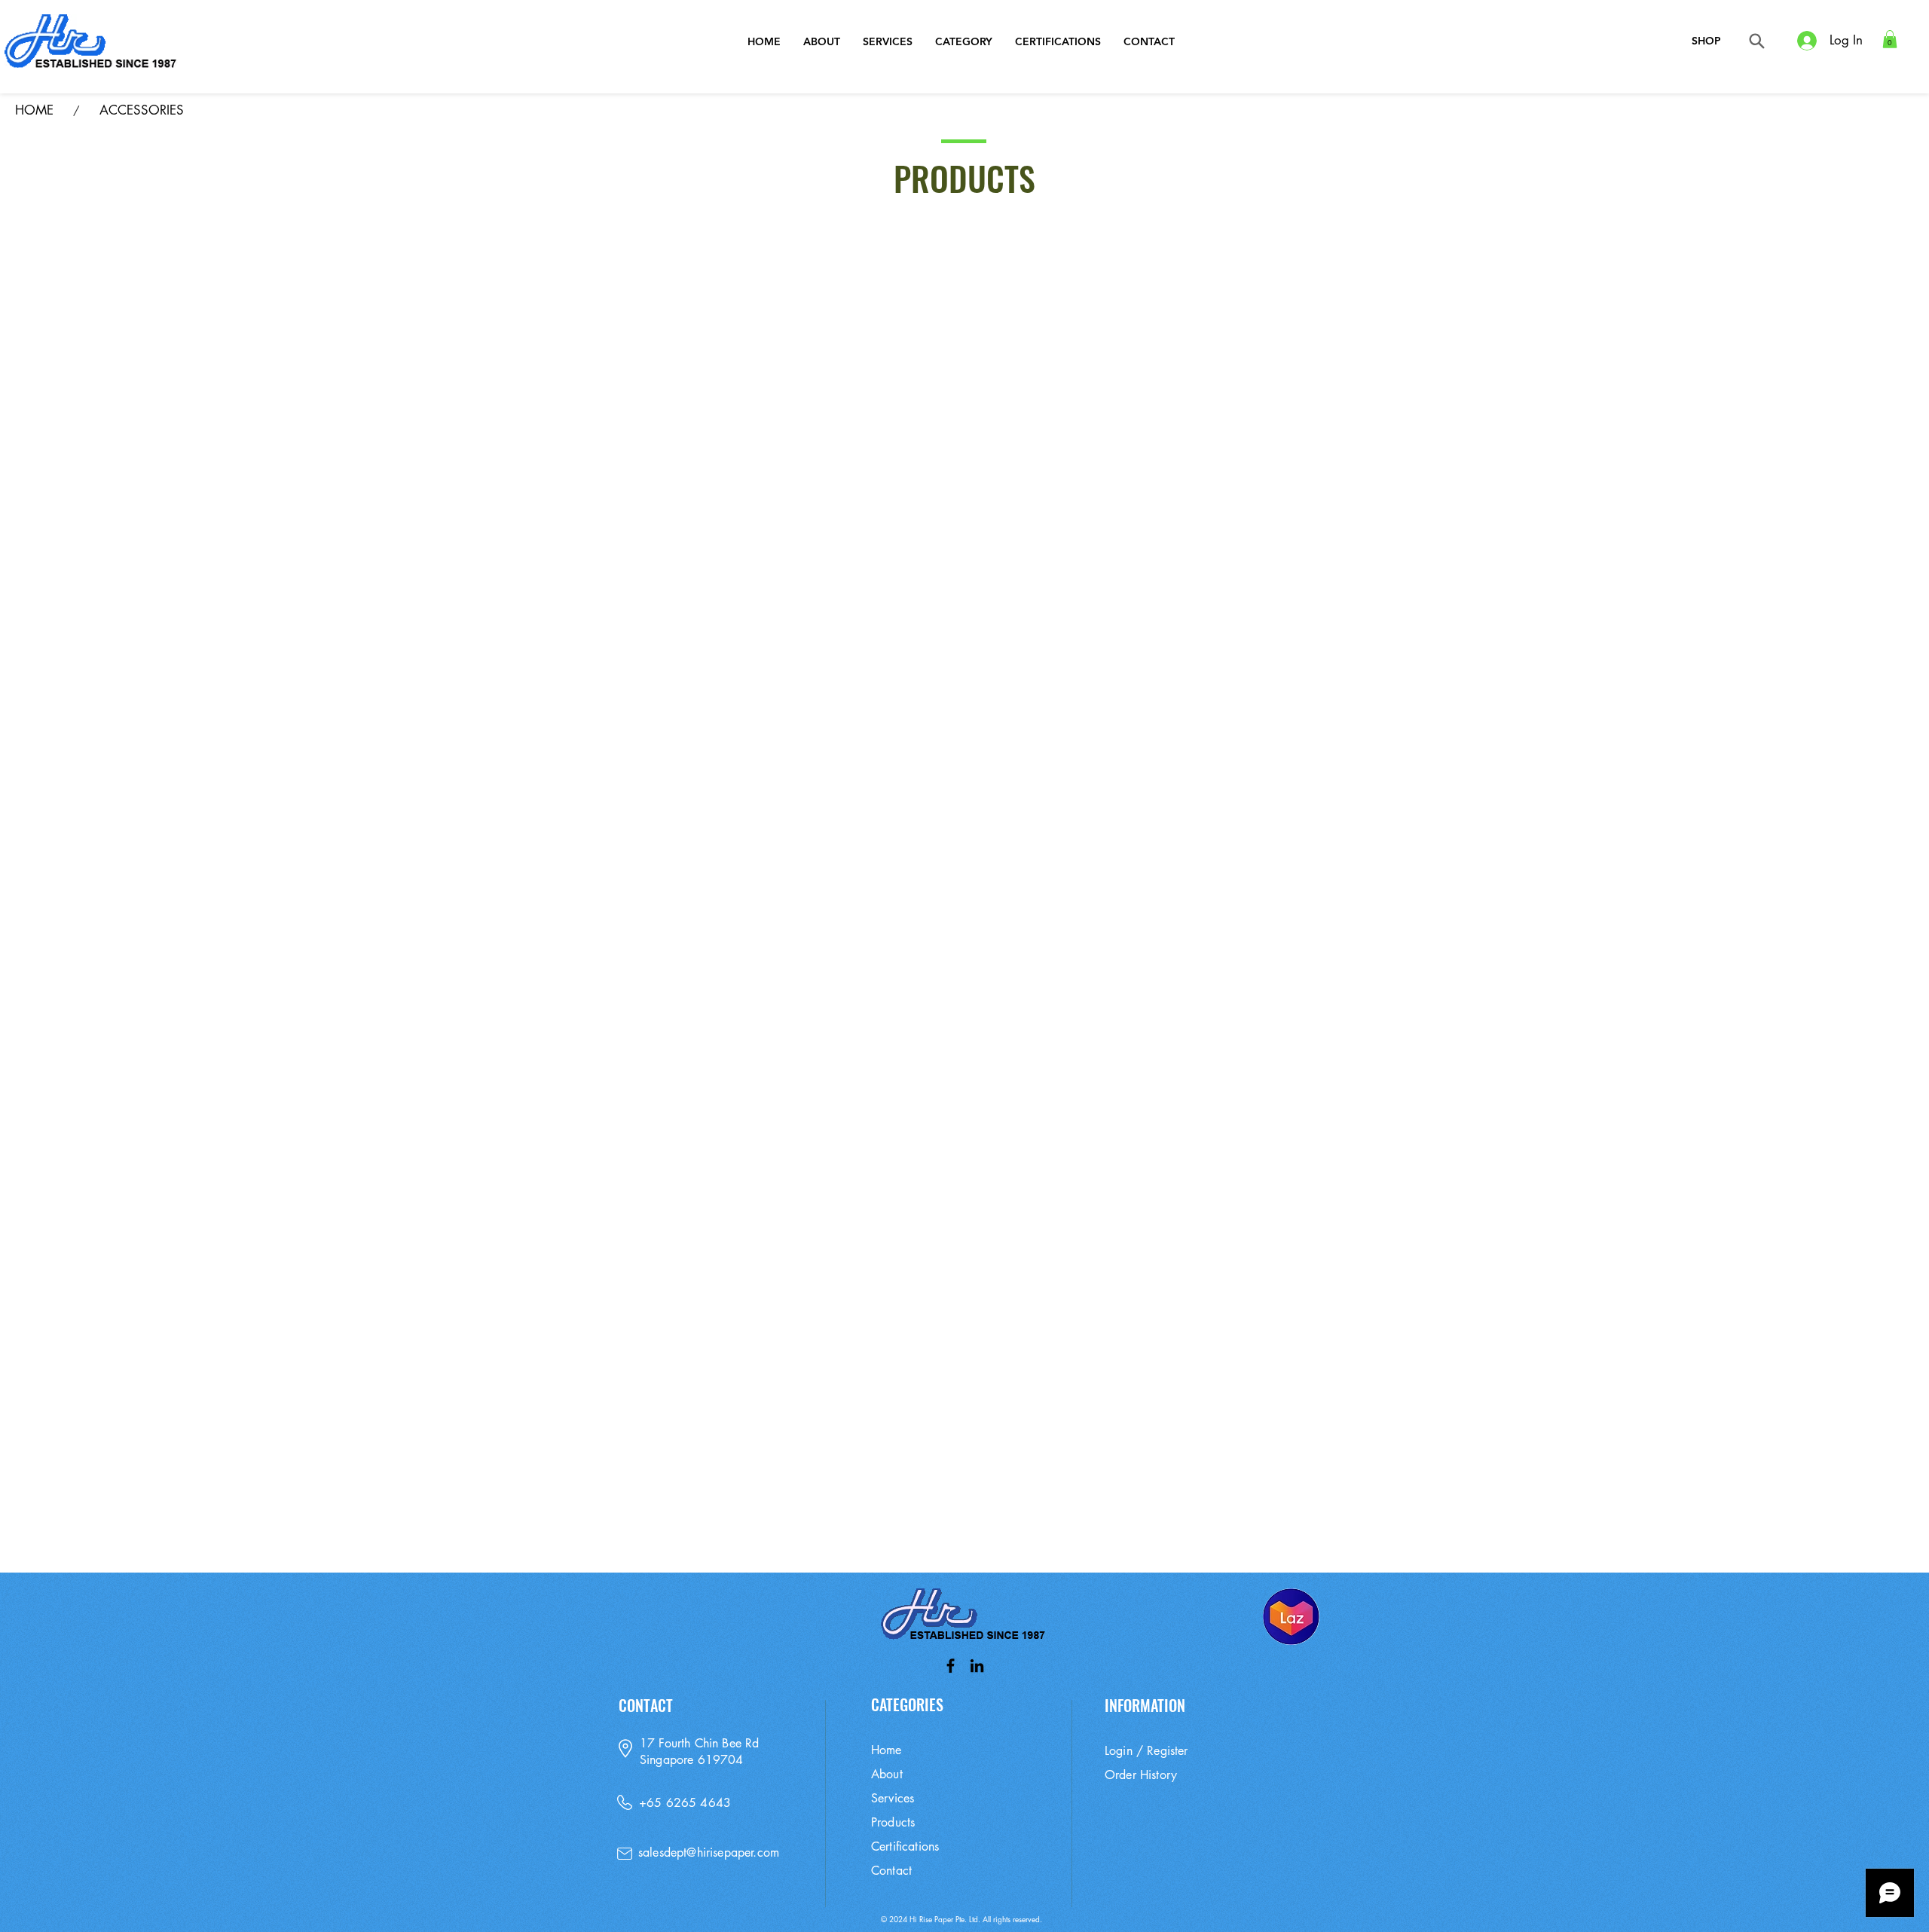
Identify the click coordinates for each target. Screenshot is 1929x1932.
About (887, 1774)
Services (893, 1798)
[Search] (1757, 41)
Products (893, 1822)
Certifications (905, 1846)
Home (887, 1750)
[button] (1890, 39)
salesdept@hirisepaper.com (709, 1853)
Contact (891, 1871)
